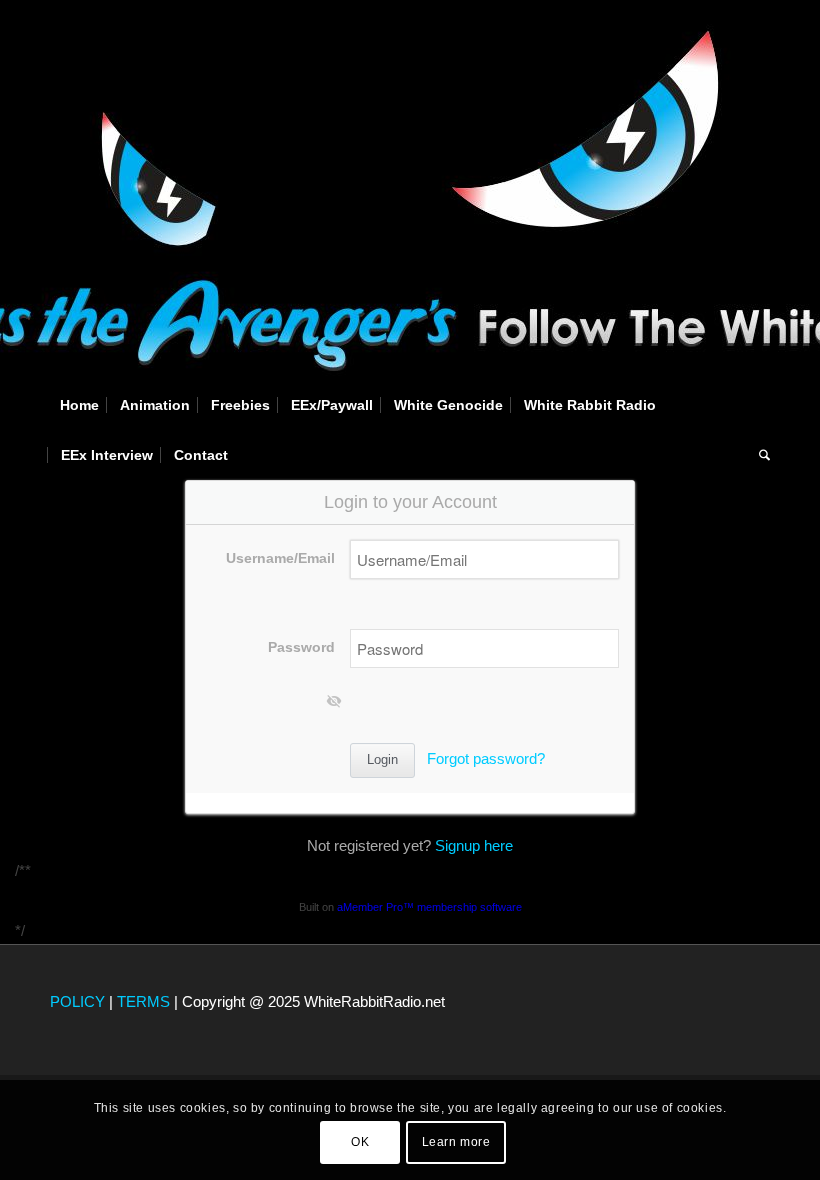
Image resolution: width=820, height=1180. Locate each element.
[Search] (759, 455)
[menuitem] (79, 405)
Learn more (456, 1142)
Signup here (474, 845)
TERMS (143, 1001)
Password (301, 647)
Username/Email (280, 558)
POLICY (77, 1001)
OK (360, 1142)
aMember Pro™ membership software (429, 907)
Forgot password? (486, 758)
